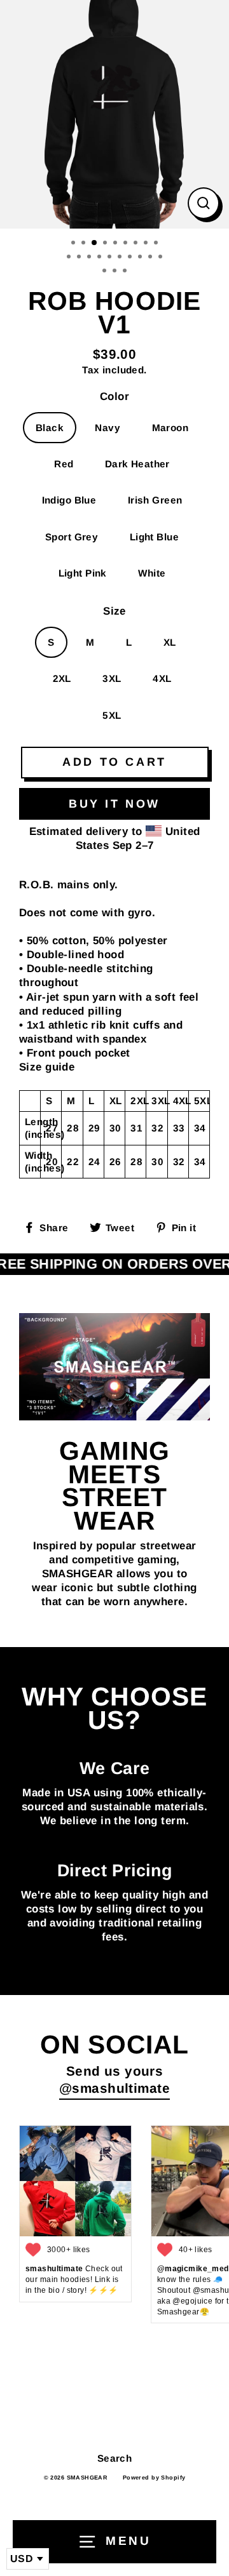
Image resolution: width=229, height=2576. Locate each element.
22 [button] (126, 272)
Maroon (170, 428)
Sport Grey (72, 537)
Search (115, 2458)
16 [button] (131, 258)
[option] (114, 114)
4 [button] (106, 244)
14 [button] (111, 258)
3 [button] (95, 243)
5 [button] (116, 244)
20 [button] (106, 272)
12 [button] (90, 258)
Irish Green (155, 500)
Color (114, 397)
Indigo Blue (69, 500)
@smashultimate (114, 2088)
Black (50, 428)
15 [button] (121, 258)
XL (170, 642)
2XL (62, 678)
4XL (162, 678)
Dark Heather (137, 464)
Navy (108, 428)
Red (64, 464)
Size (114, 611)
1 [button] (74, 244)
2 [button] (85, 244)
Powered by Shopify (154, 2478)
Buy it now (114, 804)
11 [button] (80, 258)
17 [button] (141, 258)
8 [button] (147, 244)
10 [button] (70, 258)
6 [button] (127, 244)
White (152, 573)
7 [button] (137, 244)
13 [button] (101, 258)
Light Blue (154, 537)
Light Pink (83, 573)
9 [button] (157, 244)
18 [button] (151, 258)
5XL (112, 715)
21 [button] (116, 272)
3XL (112, 678)
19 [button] (162, 258)
